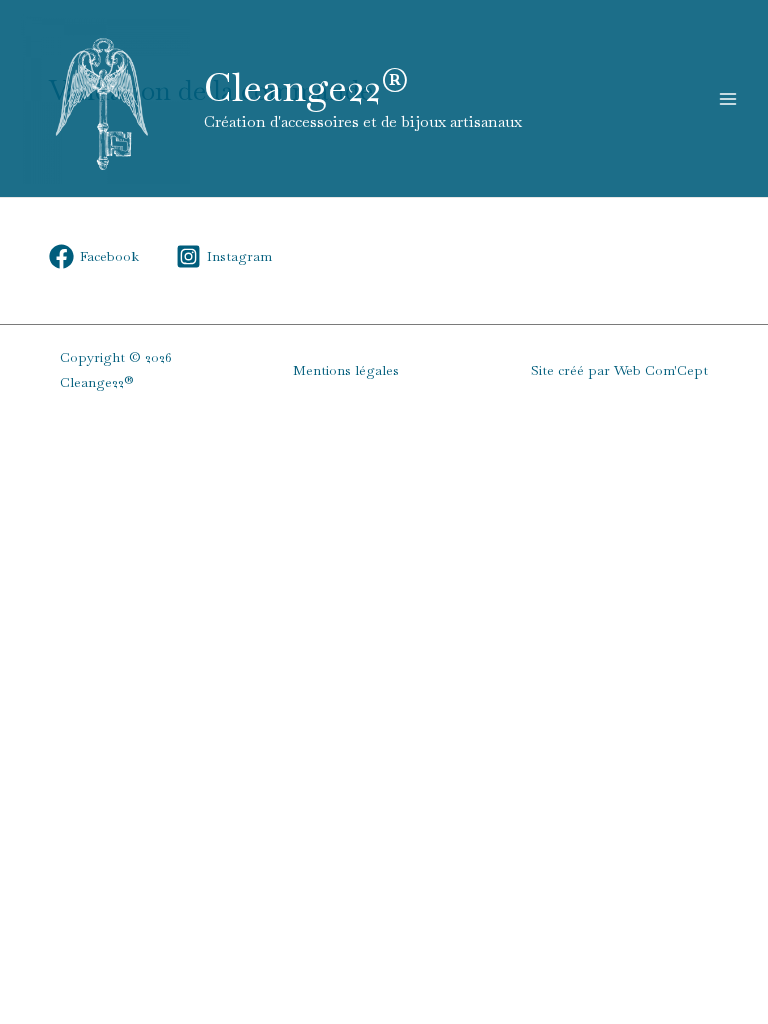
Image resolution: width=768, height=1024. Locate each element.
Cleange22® (306, 87)
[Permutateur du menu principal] (728, 98)
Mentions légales (346, 370)
